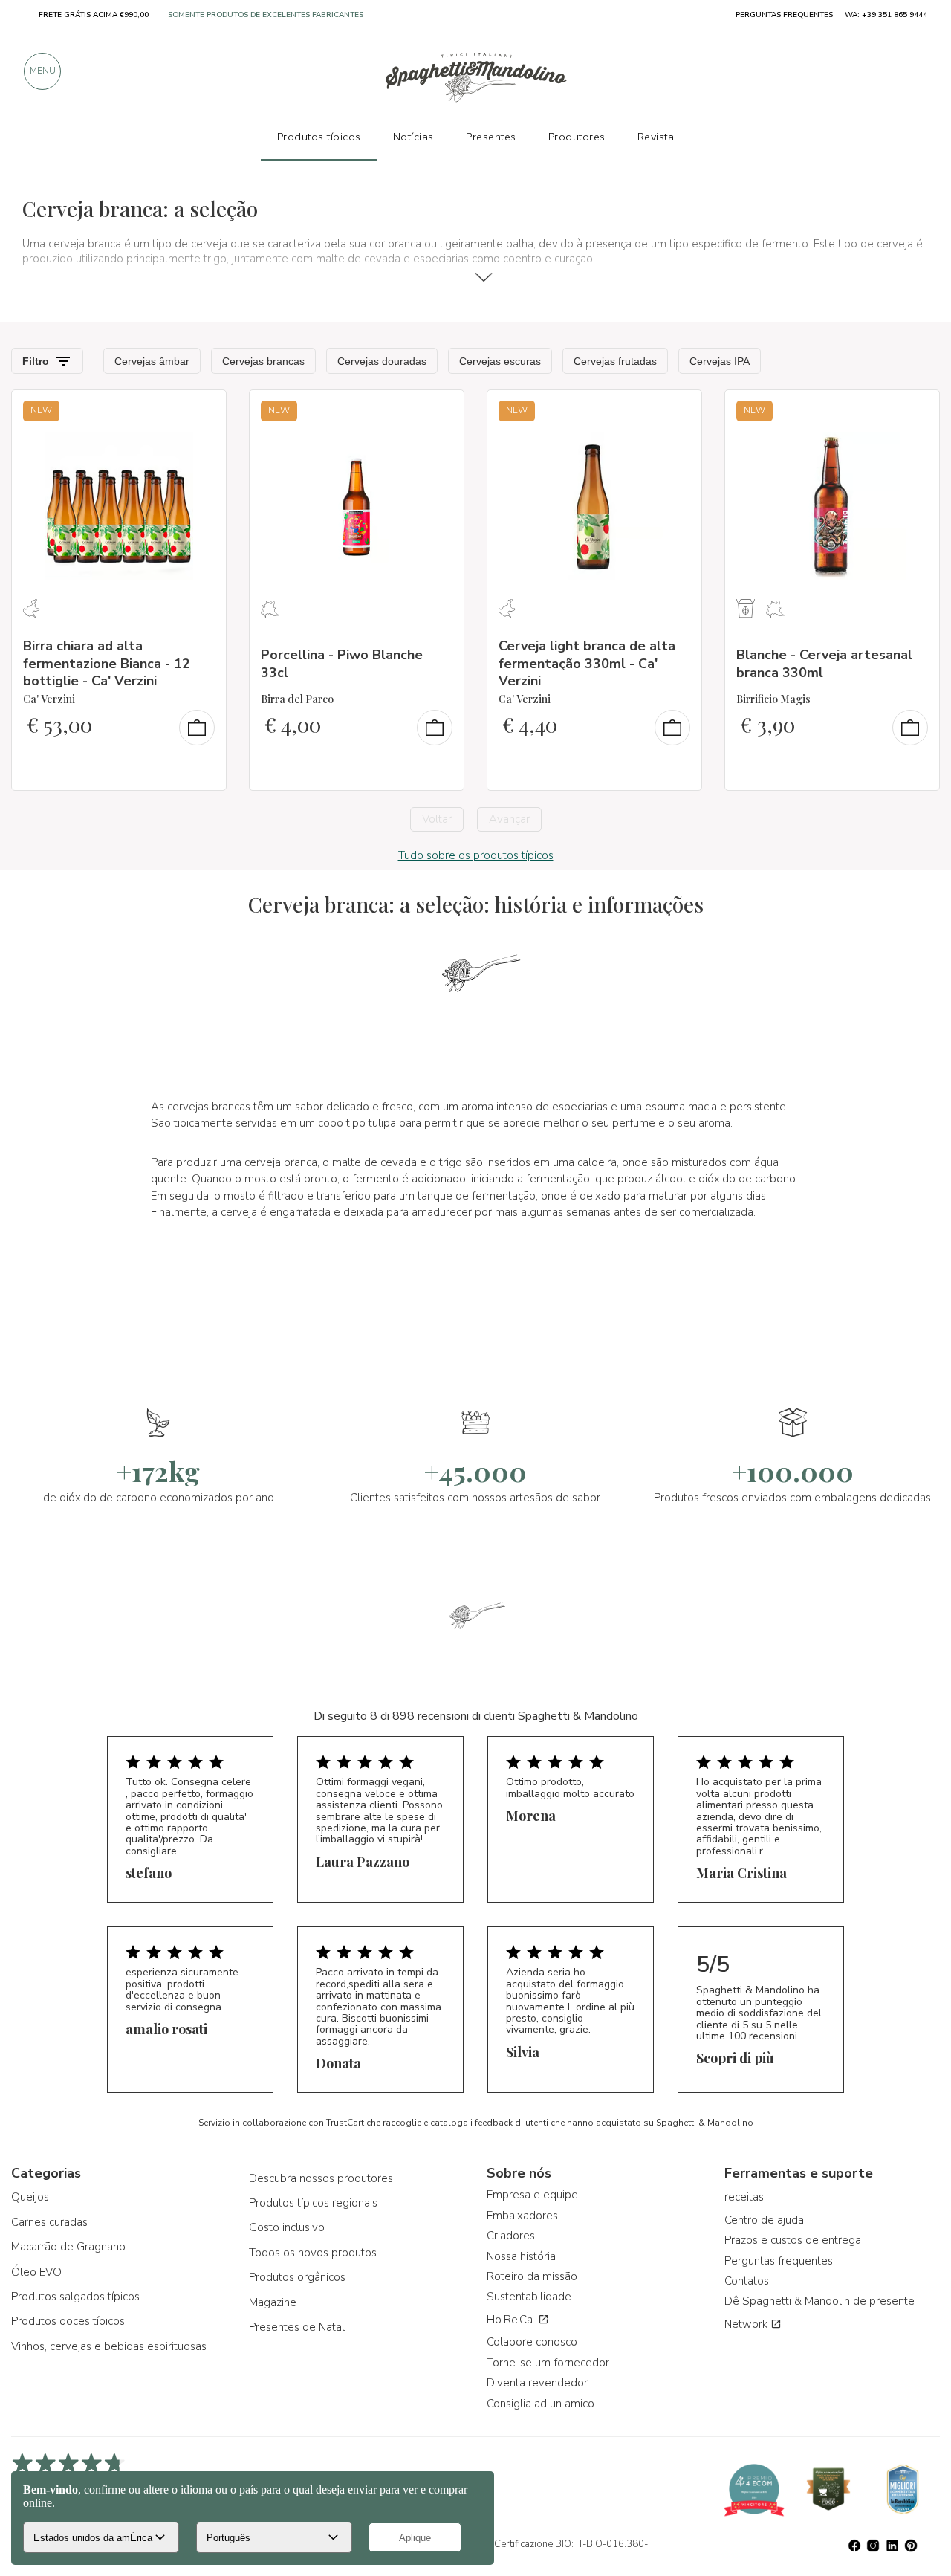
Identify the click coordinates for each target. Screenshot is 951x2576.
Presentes (491, 137)
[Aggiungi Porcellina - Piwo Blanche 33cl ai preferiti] (439, 411)
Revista (656, 137)
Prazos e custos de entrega (793, 2240)
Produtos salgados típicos (75, 2297)
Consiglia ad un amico (541, 2404)
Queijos (30, 2197)
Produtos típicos (319, 137)
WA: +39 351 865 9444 (886, 15)
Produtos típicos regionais (313, 2203)
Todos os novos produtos (313, 2253)
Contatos (747, 2281)
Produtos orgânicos (297, 2277)
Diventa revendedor (537, 2383)
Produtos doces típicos (68, 2321)
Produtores (577, 137)
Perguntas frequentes (779, 2261)
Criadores (511, 2236)
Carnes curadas (49, 2222)
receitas (744, 2197)
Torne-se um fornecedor (548, 2363)
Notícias (413, 137)
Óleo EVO (36, 2272)
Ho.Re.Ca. (512, 2320)
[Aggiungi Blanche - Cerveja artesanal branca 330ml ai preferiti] (915, 411)
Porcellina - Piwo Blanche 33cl (342, 663)
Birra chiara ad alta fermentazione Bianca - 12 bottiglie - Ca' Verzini (107, 663)
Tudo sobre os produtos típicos (476, 855)
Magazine (273, 2302)
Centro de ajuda (764, 2220)
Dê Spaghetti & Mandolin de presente (819, 2301)
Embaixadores (522, 2216)
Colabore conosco (532, 2342)
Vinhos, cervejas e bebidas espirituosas (109, 2346)
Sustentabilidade (529, 2297)
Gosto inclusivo (287, 2227)
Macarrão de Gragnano (68, 2247)
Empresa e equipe (532, 2195)
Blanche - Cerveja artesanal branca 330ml (824, 663)
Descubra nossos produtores (321, 2178)
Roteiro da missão (532, 2276)
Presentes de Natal (297, 2327)
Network (747, 2324)
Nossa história (521, 2256)
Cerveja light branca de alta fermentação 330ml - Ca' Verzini (587, 663)
